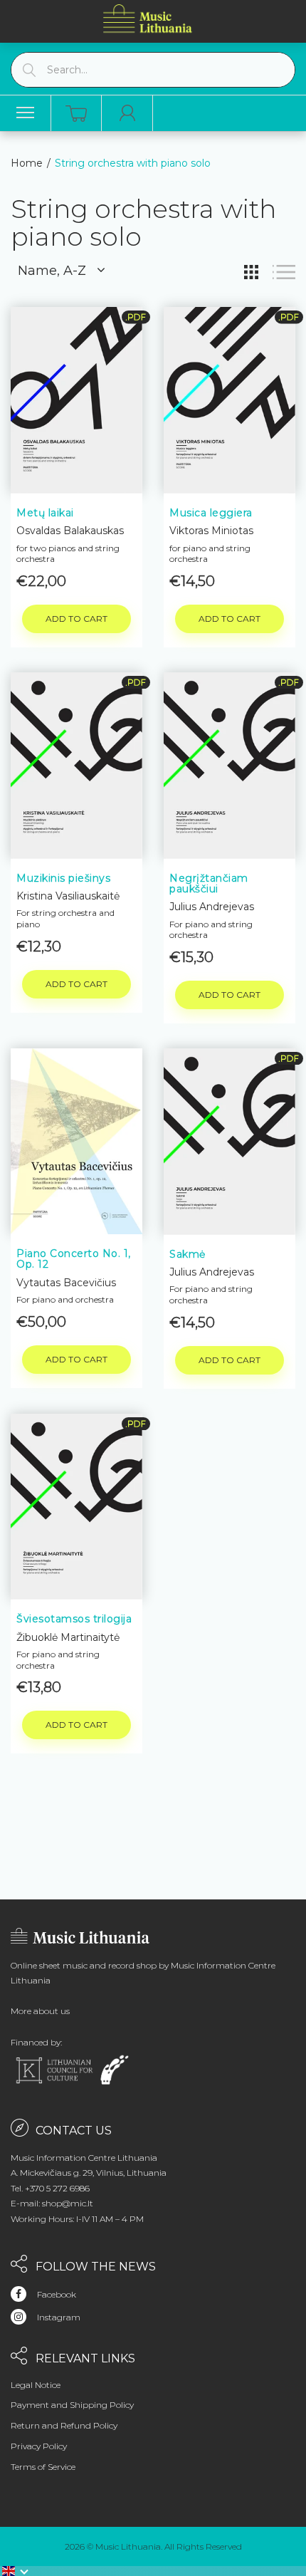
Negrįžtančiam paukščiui (209, 883)
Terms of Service (43, 2467)
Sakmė (188, 1254)
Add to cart (76, 619)
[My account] (127, 113)
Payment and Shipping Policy (72, 2405)
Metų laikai (45, 513)
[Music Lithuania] (148, 18)
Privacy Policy (39, 2446)
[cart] (76, 114)
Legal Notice (36, 2385)
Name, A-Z (52, 271)
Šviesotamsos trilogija (74, 1619)
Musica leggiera (211, 513)
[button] (16, 2571)
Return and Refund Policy (64, 2425)
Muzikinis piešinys (63, 878)
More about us (40, 2011)
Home (27, 163)
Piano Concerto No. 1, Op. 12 (74, 1259)
